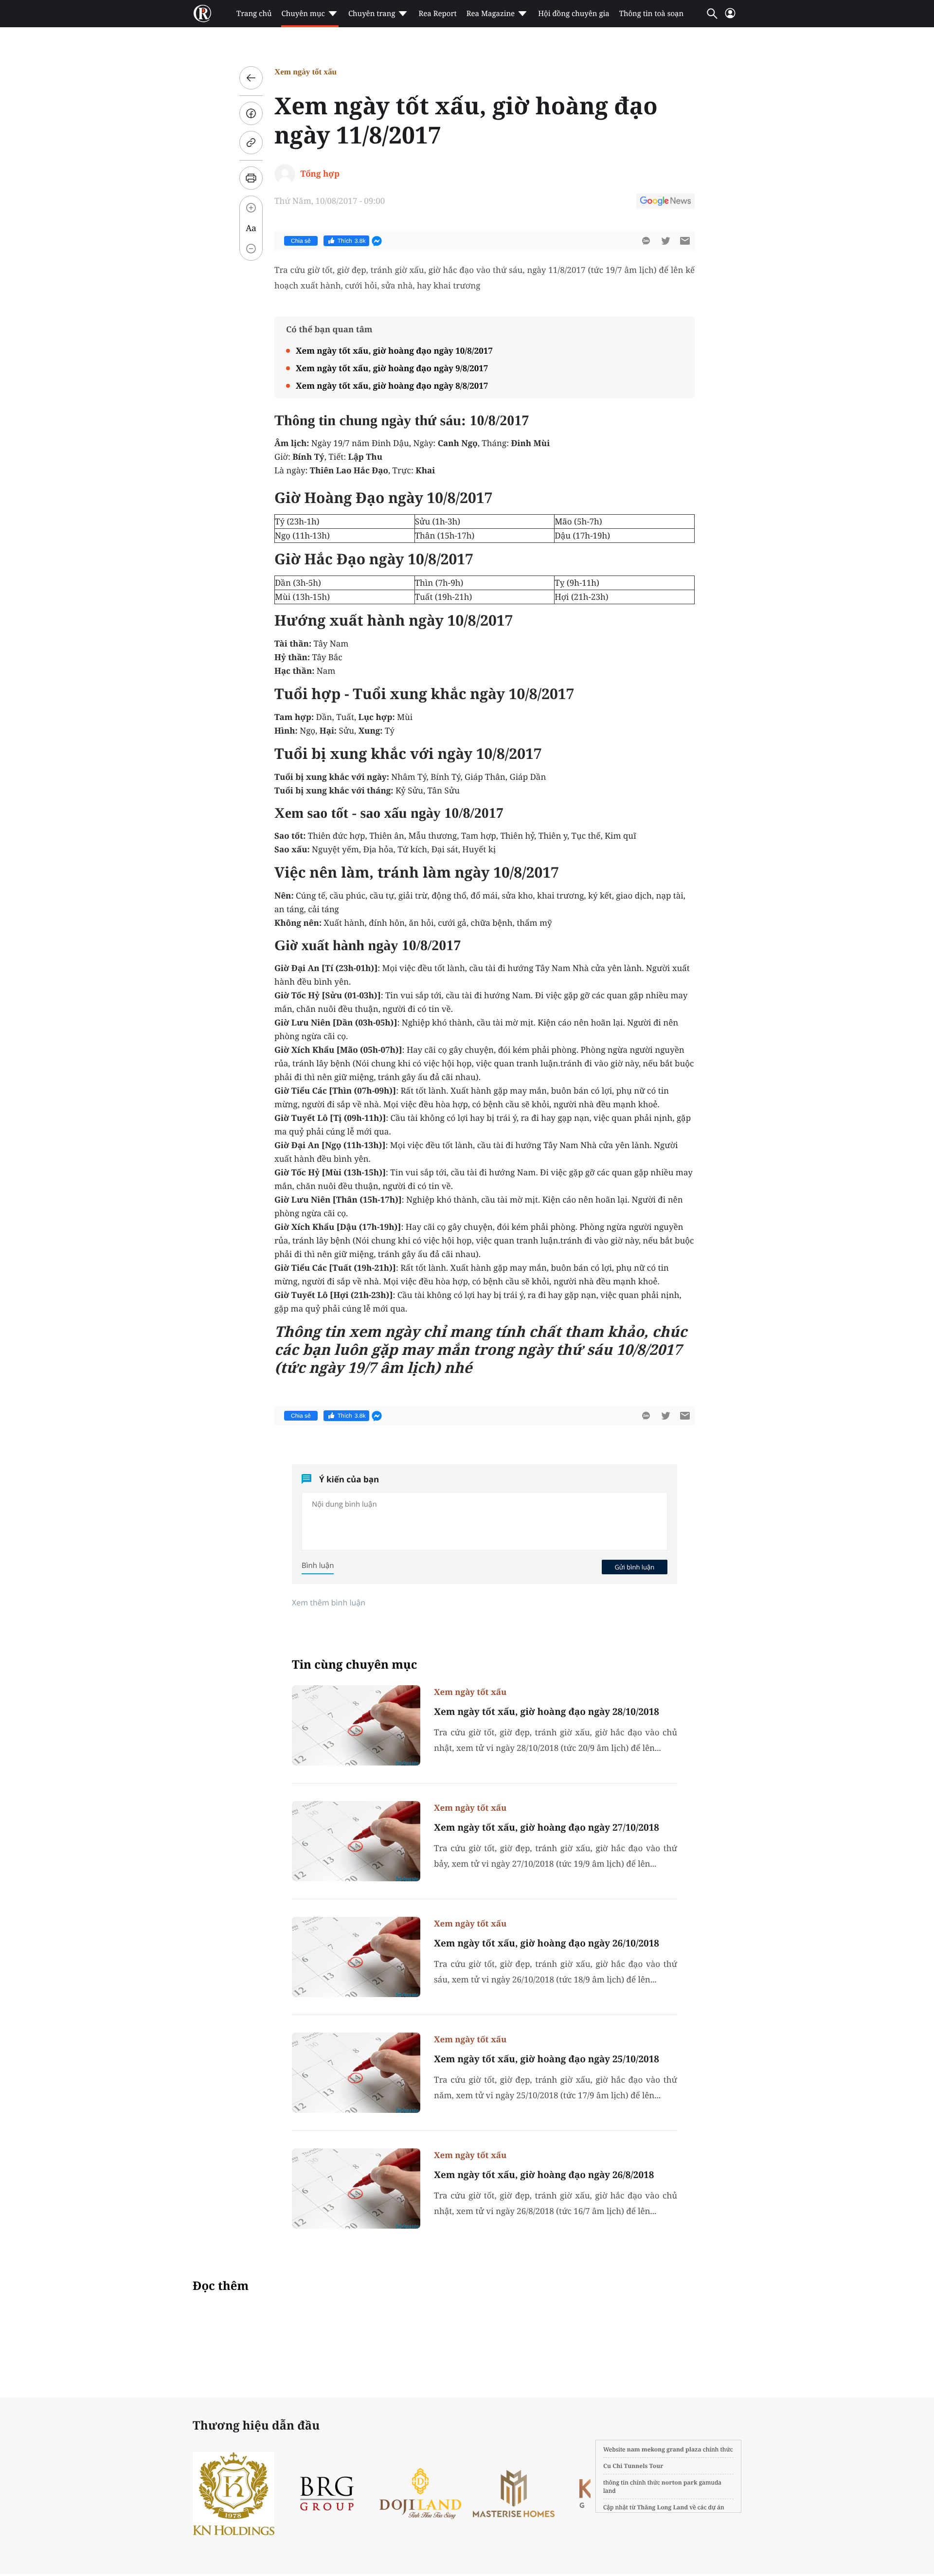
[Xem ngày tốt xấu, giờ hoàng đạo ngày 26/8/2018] (356, 2189)
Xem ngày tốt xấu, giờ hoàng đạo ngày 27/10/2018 (547, 1827)
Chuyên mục (303, 14)
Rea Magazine (491, 14)
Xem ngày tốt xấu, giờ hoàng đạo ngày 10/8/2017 (394, 351)
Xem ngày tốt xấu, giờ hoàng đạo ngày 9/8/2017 (392, 368)
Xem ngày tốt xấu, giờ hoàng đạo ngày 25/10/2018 (547, 2059)
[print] (251, 178)
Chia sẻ (301, 241)
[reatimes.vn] (202, 14)
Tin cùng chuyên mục (355, 1665)
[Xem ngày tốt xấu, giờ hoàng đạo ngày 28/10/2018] (356, 1725)
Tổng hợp (320, 173)
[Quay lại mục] (251, 78)
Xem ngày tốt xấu (305, 72)
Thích (352, 241)
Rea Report (437, 14)
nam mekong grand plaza (664, 2449)
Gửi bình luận (634, 1567)
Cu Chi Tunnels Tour (633, 2466)
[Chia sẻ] (251, 113)
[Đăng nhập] (730, 17)
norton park (680, 2482)
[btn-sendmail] (685, 241)
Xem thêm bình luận (329, 1603)
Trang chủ (254, 14)
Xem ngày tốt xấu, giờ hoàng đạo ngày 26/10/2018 (547, 1943)
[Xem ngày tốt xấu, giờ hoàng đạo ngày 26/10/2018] (356, 1957)
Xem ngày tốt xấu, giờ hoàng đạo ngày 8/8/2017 (392, 386)
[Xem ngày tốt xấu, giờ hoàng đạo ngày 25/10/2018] (356, 2073)
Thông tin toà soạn (652, 14)
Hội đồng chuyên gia (574, 14)
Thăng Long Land (663, 2507)
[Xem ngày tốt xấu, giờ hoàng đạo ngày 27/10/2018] (356, 1841)
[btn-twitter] (665, 241)
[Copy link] (251, 143)
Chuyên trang (372, 14)
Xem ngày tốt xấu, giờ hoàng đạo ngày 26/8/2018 (544, 2175)
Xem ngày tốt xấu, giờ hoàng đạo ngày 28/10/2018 (547, 1711)
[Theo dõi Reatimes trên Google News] (665, 202)
